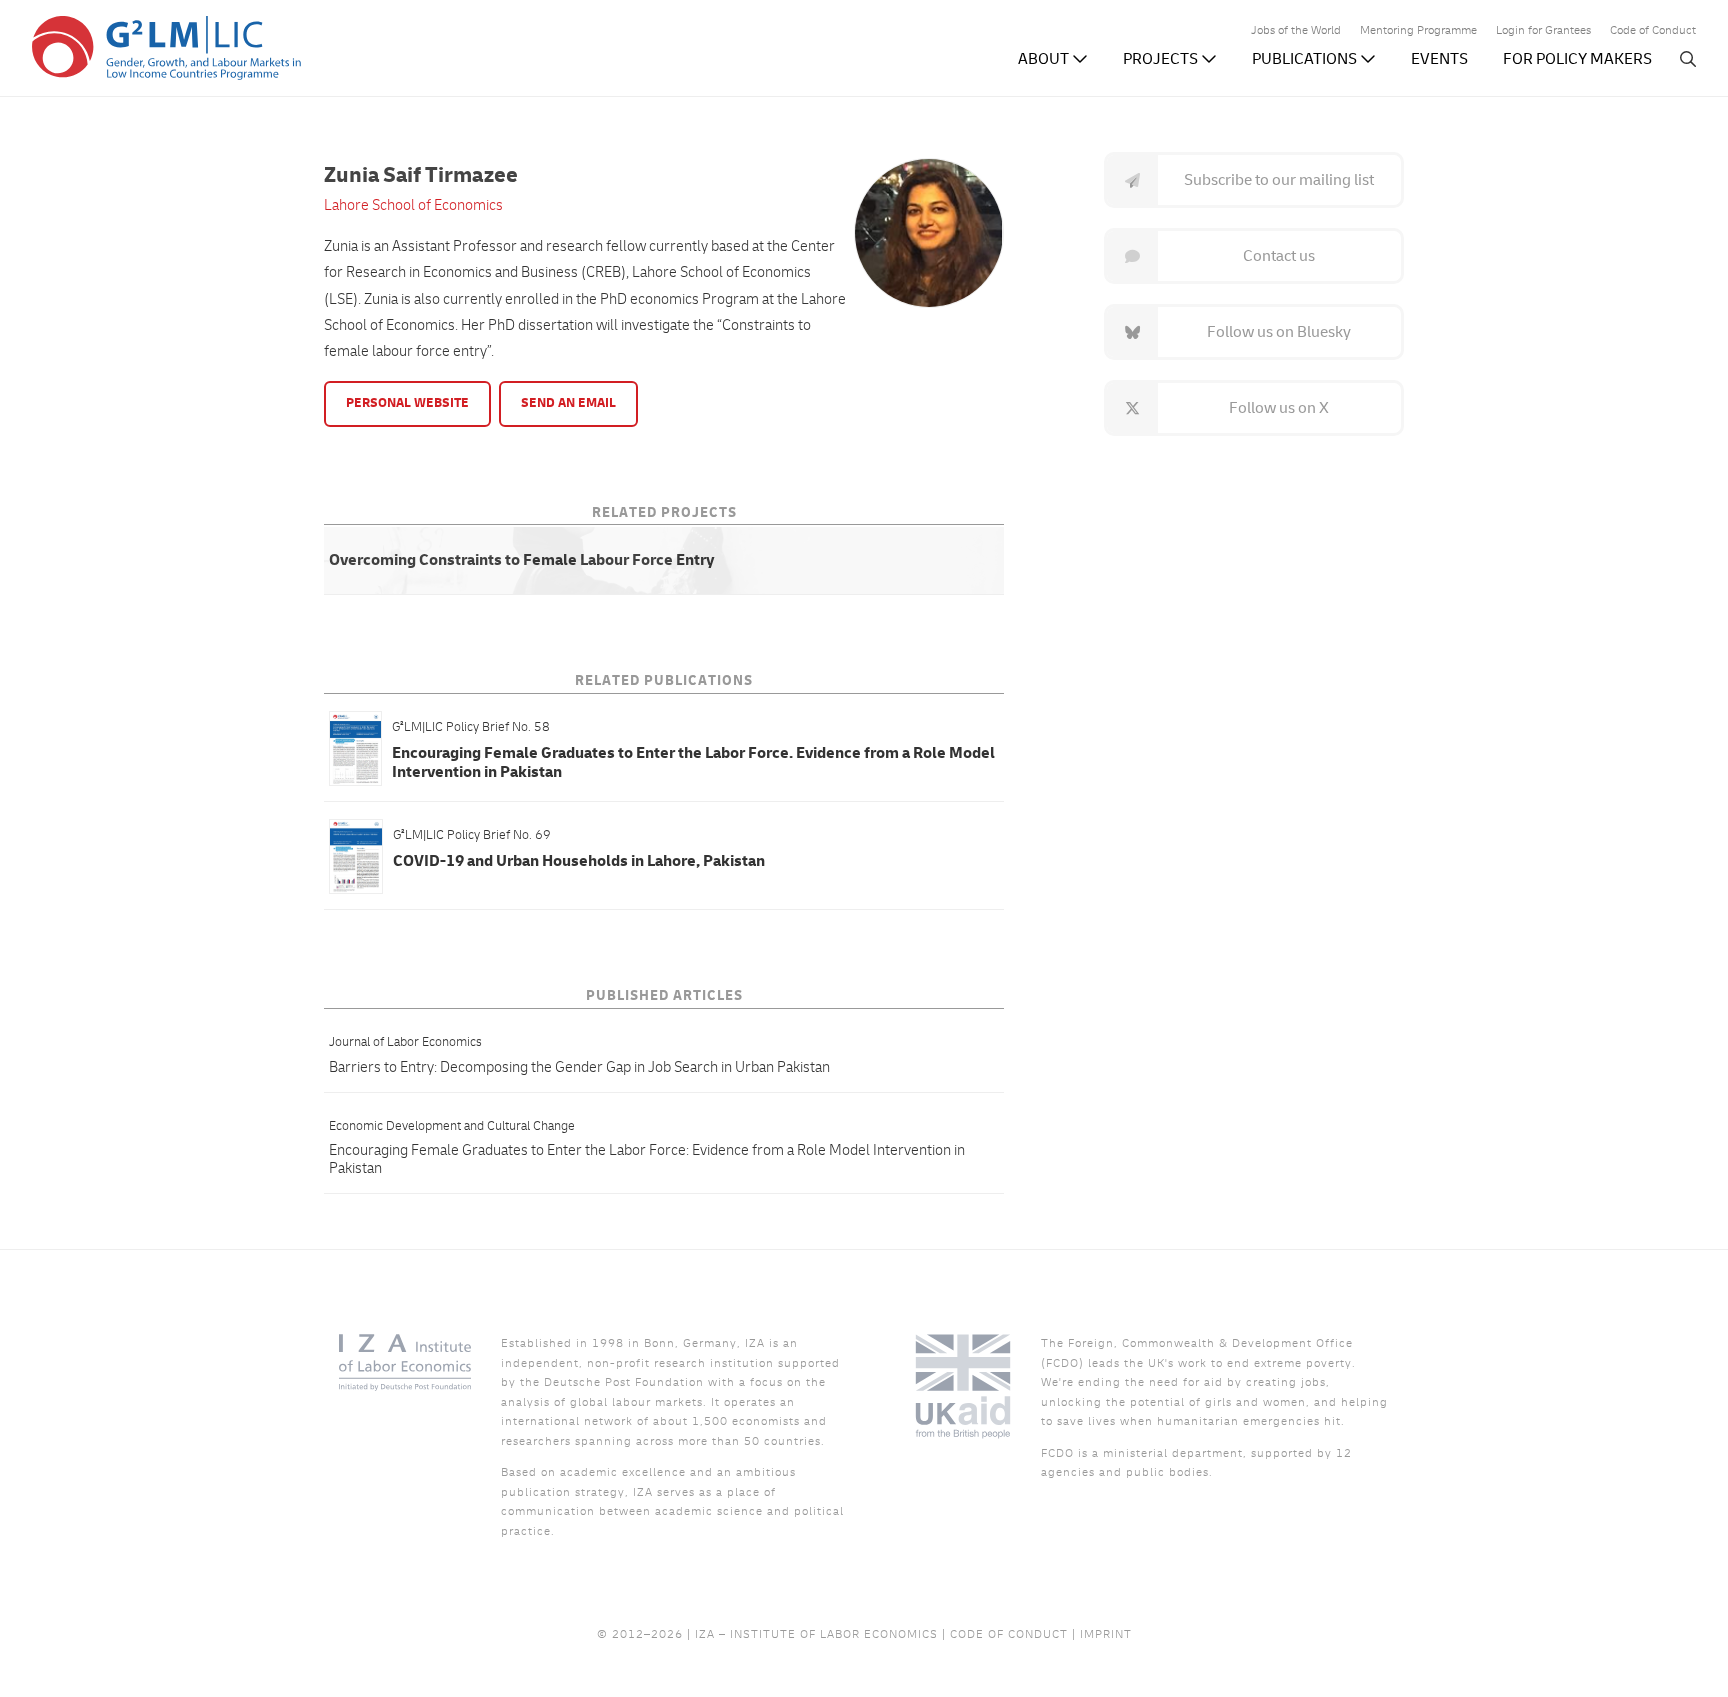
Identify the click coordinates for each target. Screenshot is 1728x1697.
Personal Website (407, 403)
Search (1688, 59)
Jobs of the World (1296, 31)
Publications (1306, 59)
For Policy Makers (1577, 59)
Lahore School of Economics (413, 205)
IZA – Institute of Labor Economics (816, 1634)
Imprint (1106, 1634)
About (1045, 59)
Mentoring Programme (1418, 31)
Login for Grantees (1543, 31)
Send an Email (568, 403)
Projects (1162, 59)
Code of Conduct (1653, 31)
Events (1439, 59)
